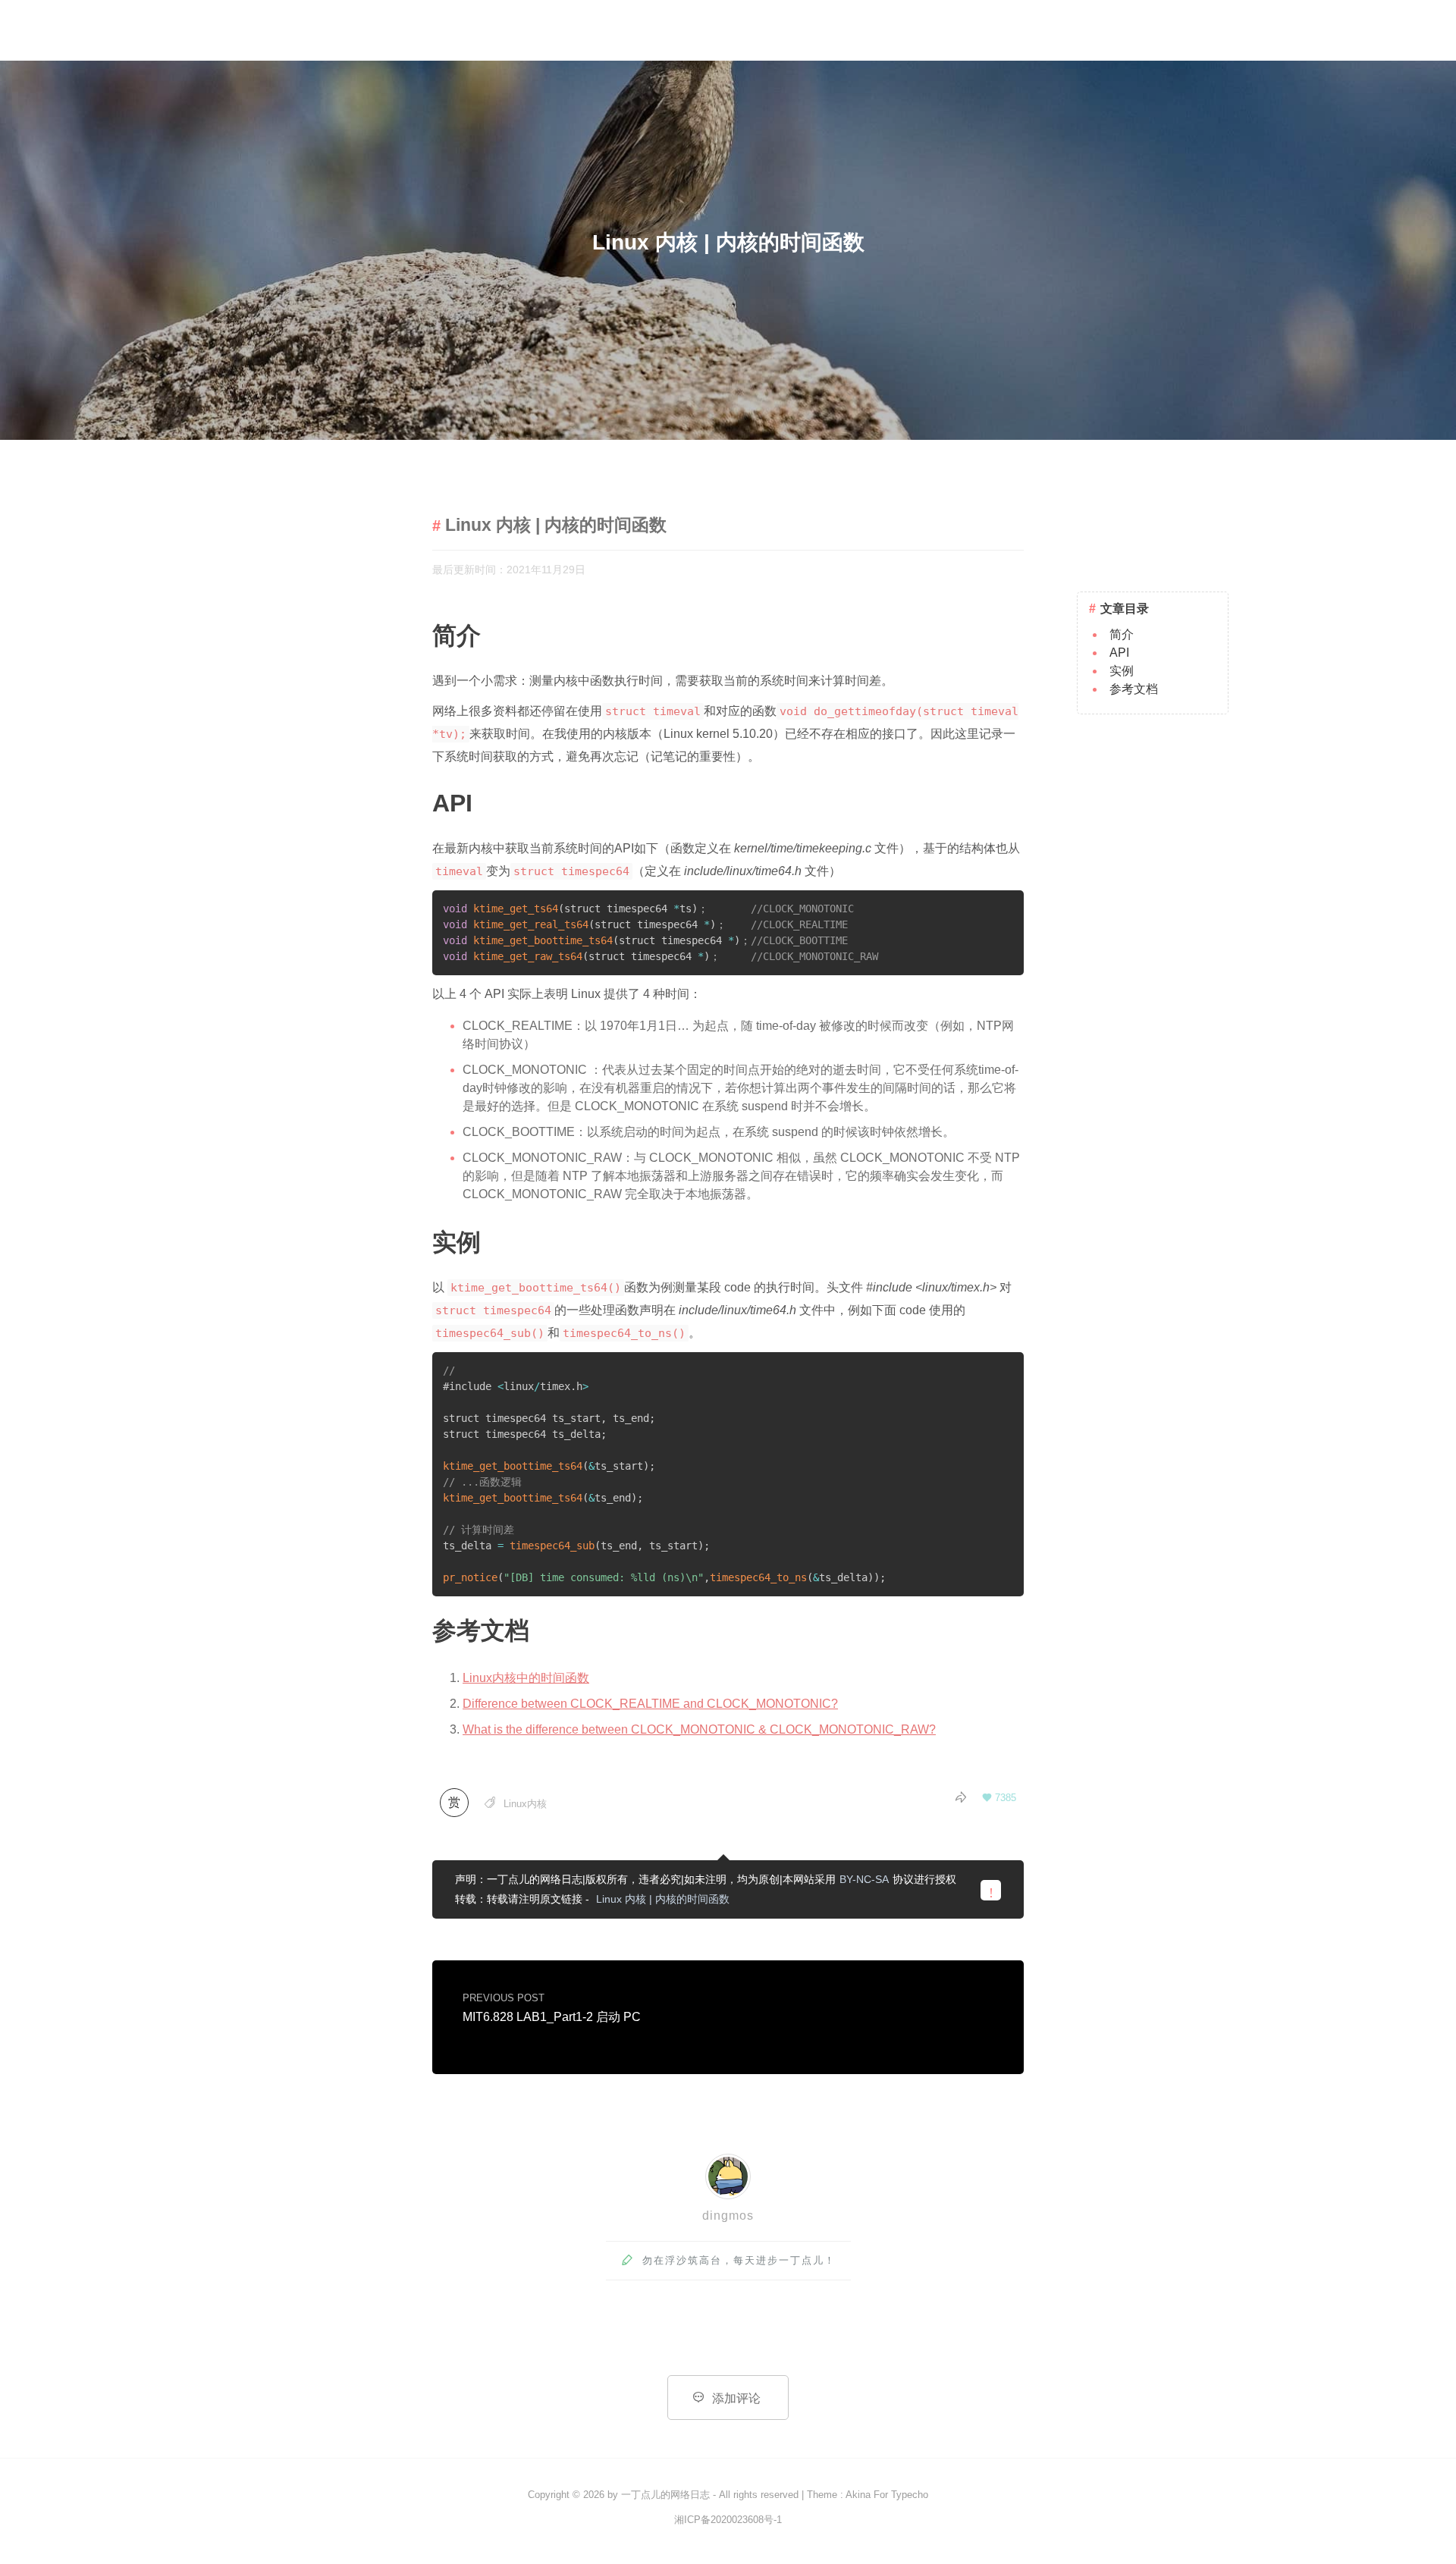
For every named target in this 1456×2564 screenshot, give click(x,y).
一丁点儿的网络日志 (665, 2495)
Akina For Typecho (887, 2495)
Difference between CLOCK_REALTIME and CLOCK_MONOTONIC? (650, 1704)
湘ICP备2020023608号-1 (728, 2520)
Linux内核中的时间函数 (526, 1678)
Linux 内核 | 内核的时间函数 (663, 1899)
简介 (1122, 634)
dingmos (728, 2216)
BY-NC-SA (864, 1879)
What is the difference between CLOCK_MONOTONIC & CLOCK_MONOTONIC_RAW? (699, 1729)
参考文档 (1134, 689)
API (1119, 653)
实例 (1122, 671)
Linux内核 (525, 1804)
